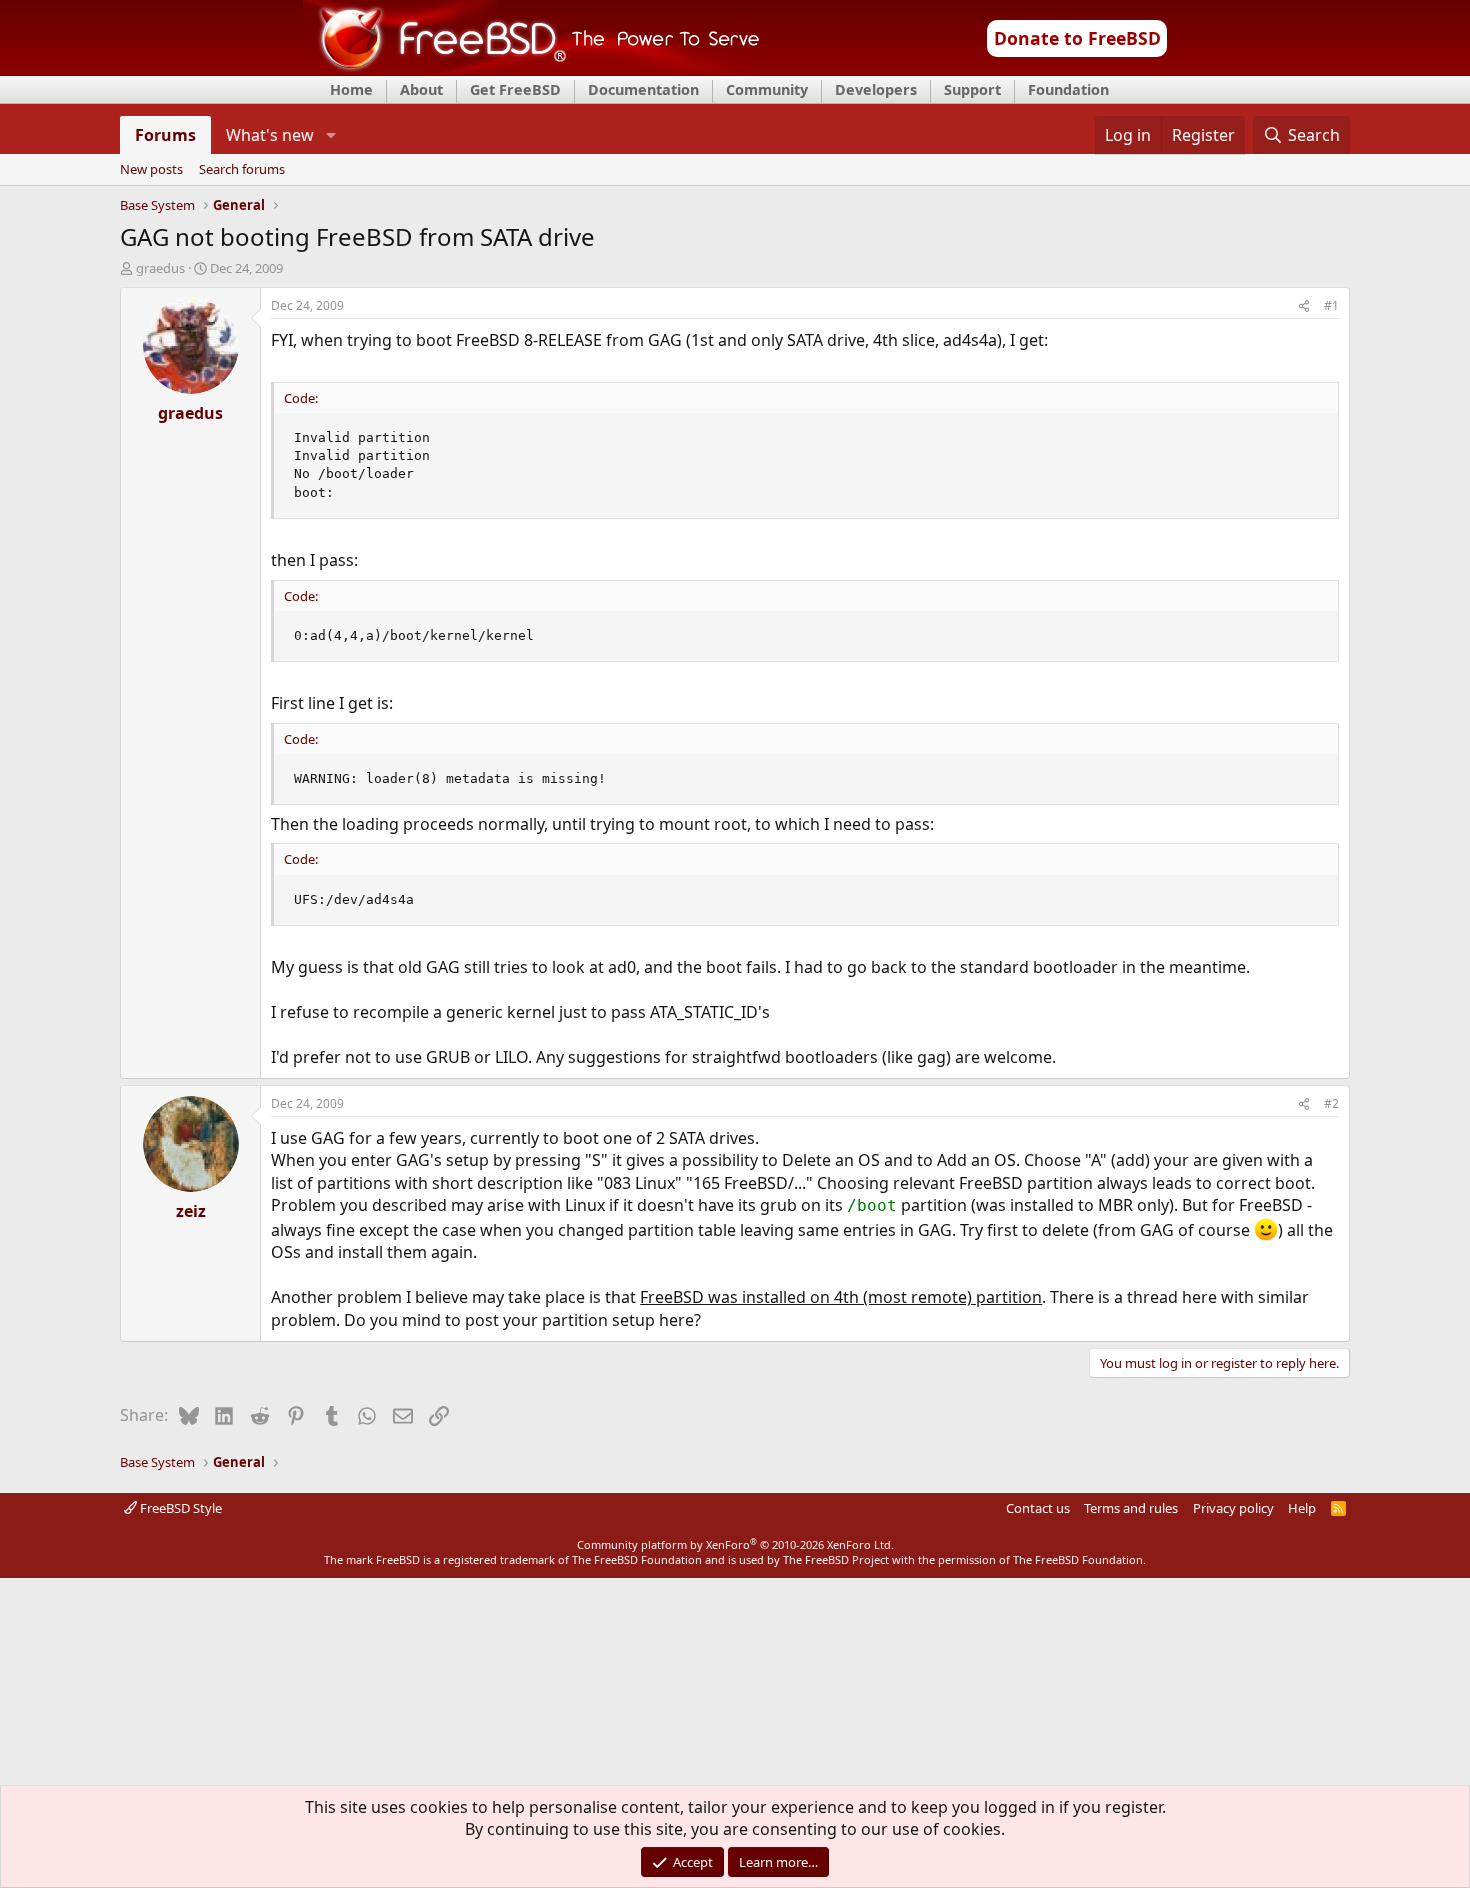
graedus (160, 268)
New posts (151, 170)
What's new (270, 135)
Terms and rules (1131, 1508)
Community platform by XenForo (735, 1544)
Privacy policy (1233, 1508)
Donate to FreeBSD (1077, 38)
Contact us (1038, 1508)
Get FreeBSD (515, 89)
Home (351, 89)
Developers (876, 89)
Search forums (242, 170)
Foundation (1068, 89)
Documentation (643, 89)
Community (767, 89)
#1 (1331, 305)
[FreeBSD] (531, 69)
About (421, 89)
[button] (330, 135)
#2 (1331, 1103)
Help (1302, 1508)
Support (972, 89)
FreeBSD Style (179, 1508)
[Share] (1304, 306)
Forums (165, 135)
